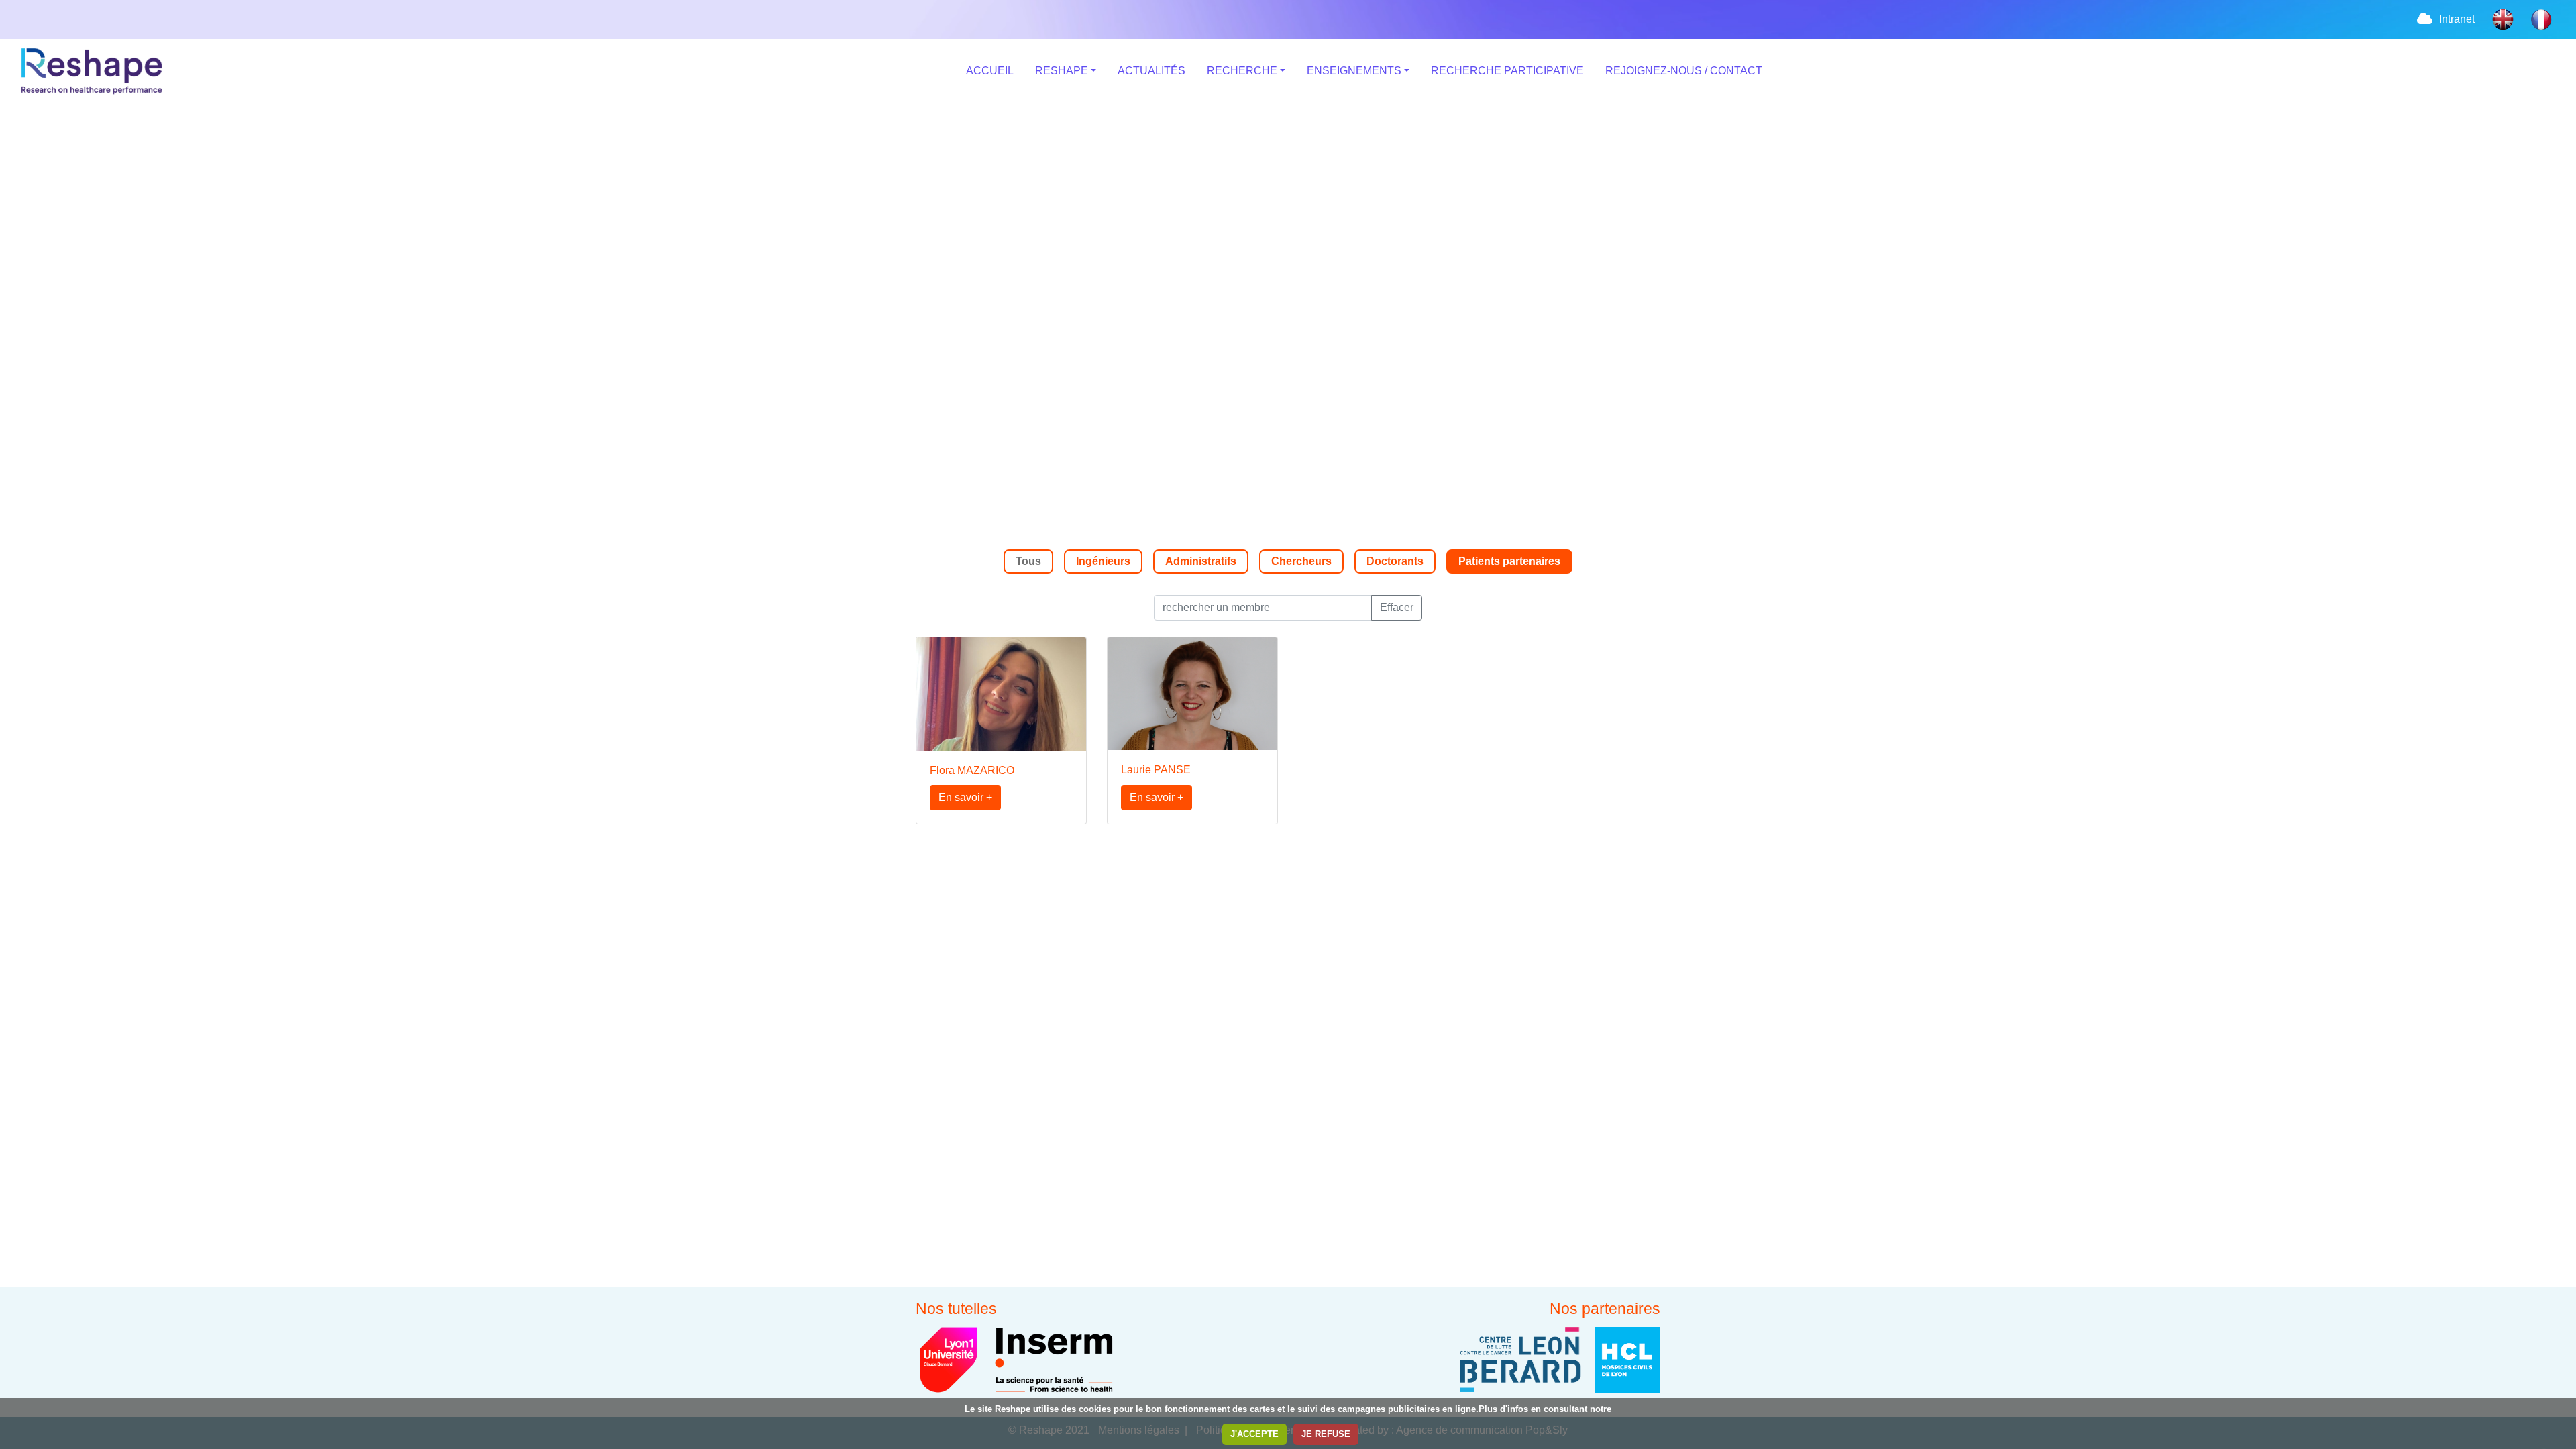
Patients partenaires (1509, 561)
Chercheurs (1301, 561)
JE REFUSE (1326, 1434)
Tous (1028, 561)
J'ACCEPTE (1254, 1434)
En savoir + (965, 797)
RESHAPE (1062, 71)
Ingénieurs (1103, 561)
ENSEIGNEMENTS (1354, 71)
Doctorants (1395, 561)
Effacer (1397, 607)
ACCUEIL (990, 71)
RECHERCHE (1242, 71)
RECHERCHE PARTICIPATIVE (1507, 71)
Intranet (2457, 19)
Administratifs (1201, 561)
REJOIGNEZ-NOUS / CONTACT (1684, 71)
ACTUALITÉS (1151, 71)
